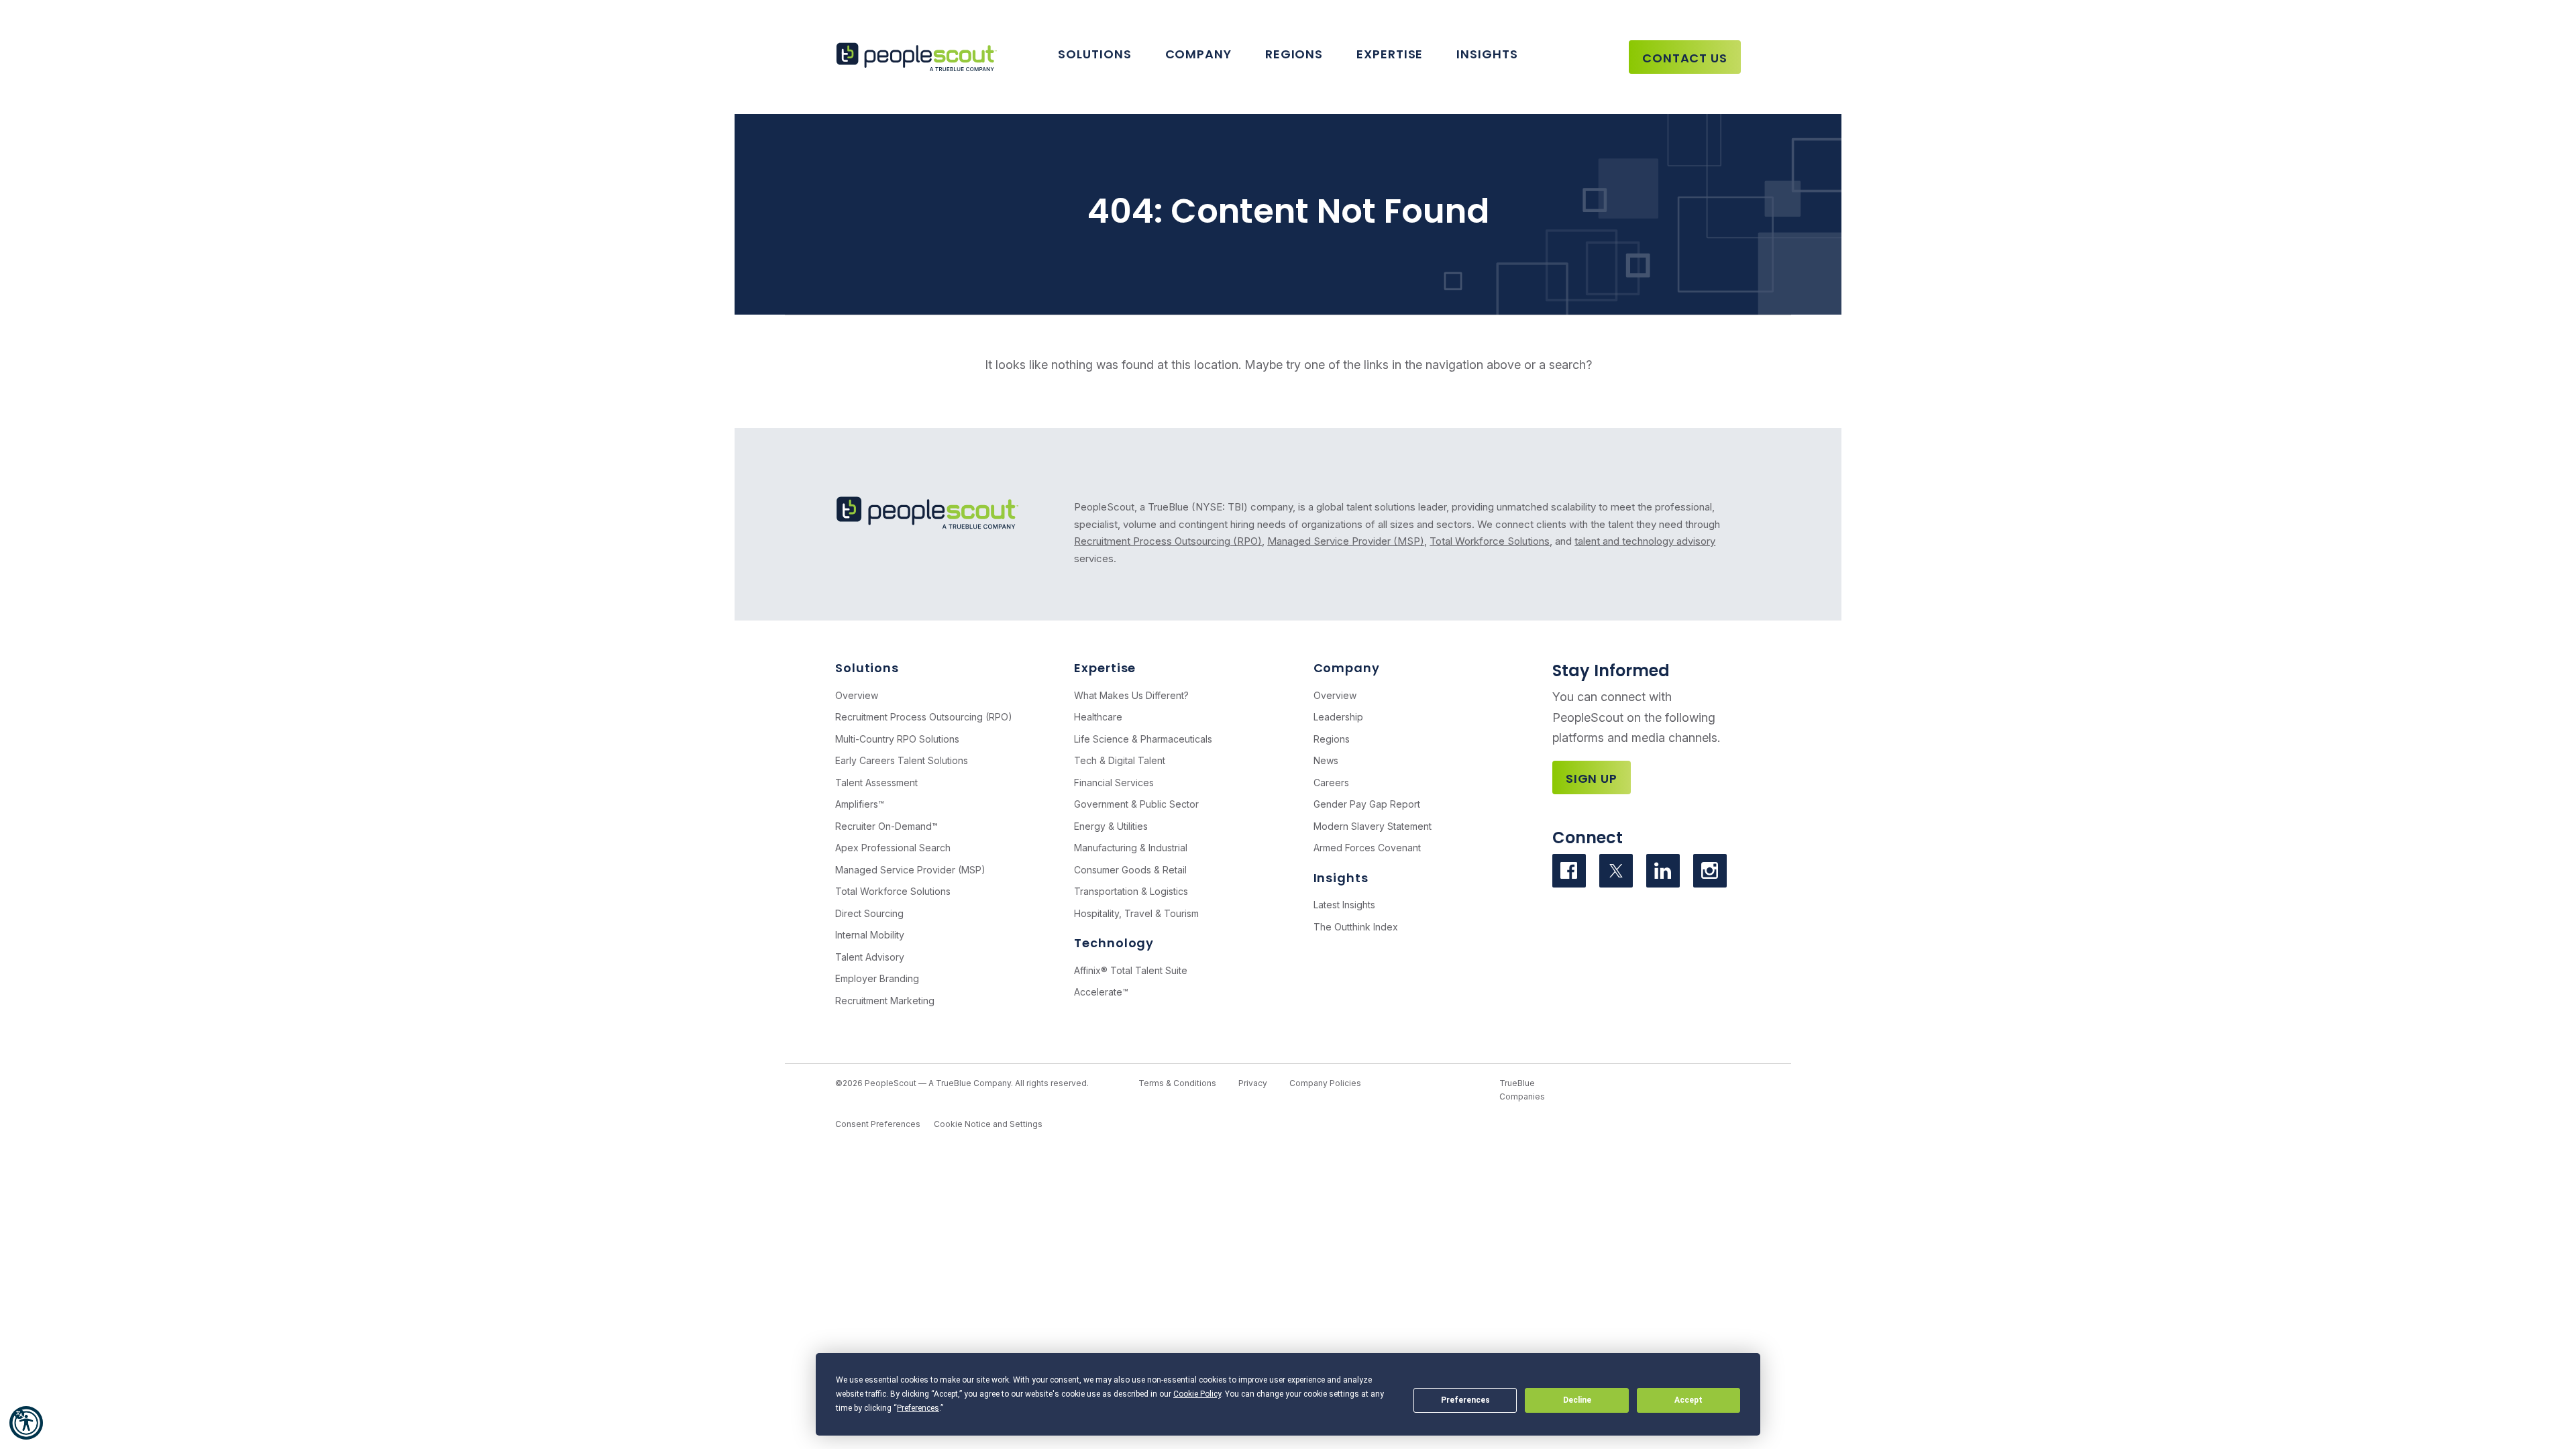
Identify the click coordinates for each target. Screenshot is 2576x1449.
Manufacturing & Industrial (1131, 848)
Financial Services (1114, 783)
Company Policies (1325, 1083)
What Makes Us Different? (1131, 695)
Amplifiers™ (860, 804)
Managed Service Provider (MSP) (1346, 541)
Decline (1577, 1400)
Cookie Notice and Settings (988, 1124)
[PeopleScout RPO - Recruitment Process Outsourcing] (919, 57)
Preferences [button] (918, 1408)
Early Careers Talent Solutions (902, 760)
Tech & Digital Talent (1120, 760)
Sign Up (1592, 779)
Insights (1487, 54)
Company (1198, 54)
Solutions (1094, 54)
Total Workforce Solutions (1490, 541)
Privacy (1253, 1083)
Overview (857, 695)
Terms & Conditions (1177, 1083)
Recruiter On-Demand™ (887, 826)
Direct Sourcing (869, 913)
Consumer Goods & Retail (1130, 870)
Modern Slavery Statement (1373, 826)
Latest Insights (1344, 905)
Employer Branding (877, 978)
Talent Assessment (876, 783)
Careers (1331, 783)
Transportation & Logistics (1131, 891)
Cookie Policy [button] (1197, 1394)
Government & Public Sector (1136, 804)
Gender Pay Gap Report (1367, 804)
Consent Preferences (878, 1124)
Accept (1688, 1400)
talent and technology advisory (1645, 541)
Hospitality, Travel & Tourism (1136, 913)
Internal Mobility (870, 935)
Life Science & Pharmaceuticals (1143, 739)
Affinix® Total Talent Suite (1131, 970)
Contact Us (1685, 58)
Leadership (1338, 717)
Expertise (1390, 54)
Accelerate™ (1101, 992)
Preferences (1465, 1400)
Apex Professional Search (893, 848)
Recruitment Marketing (885, 1001)
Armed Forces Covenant (1367, 848)
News (1326, 760)
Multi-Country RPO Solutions (897, 739)
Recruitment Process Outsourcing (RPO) (1168, 541)
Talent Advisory (870, 957)
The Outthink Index (1356, 927)
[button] (26, 1423)
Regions (1294, 54)
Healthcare (1098, 717)
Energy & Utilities (1111, 826)
